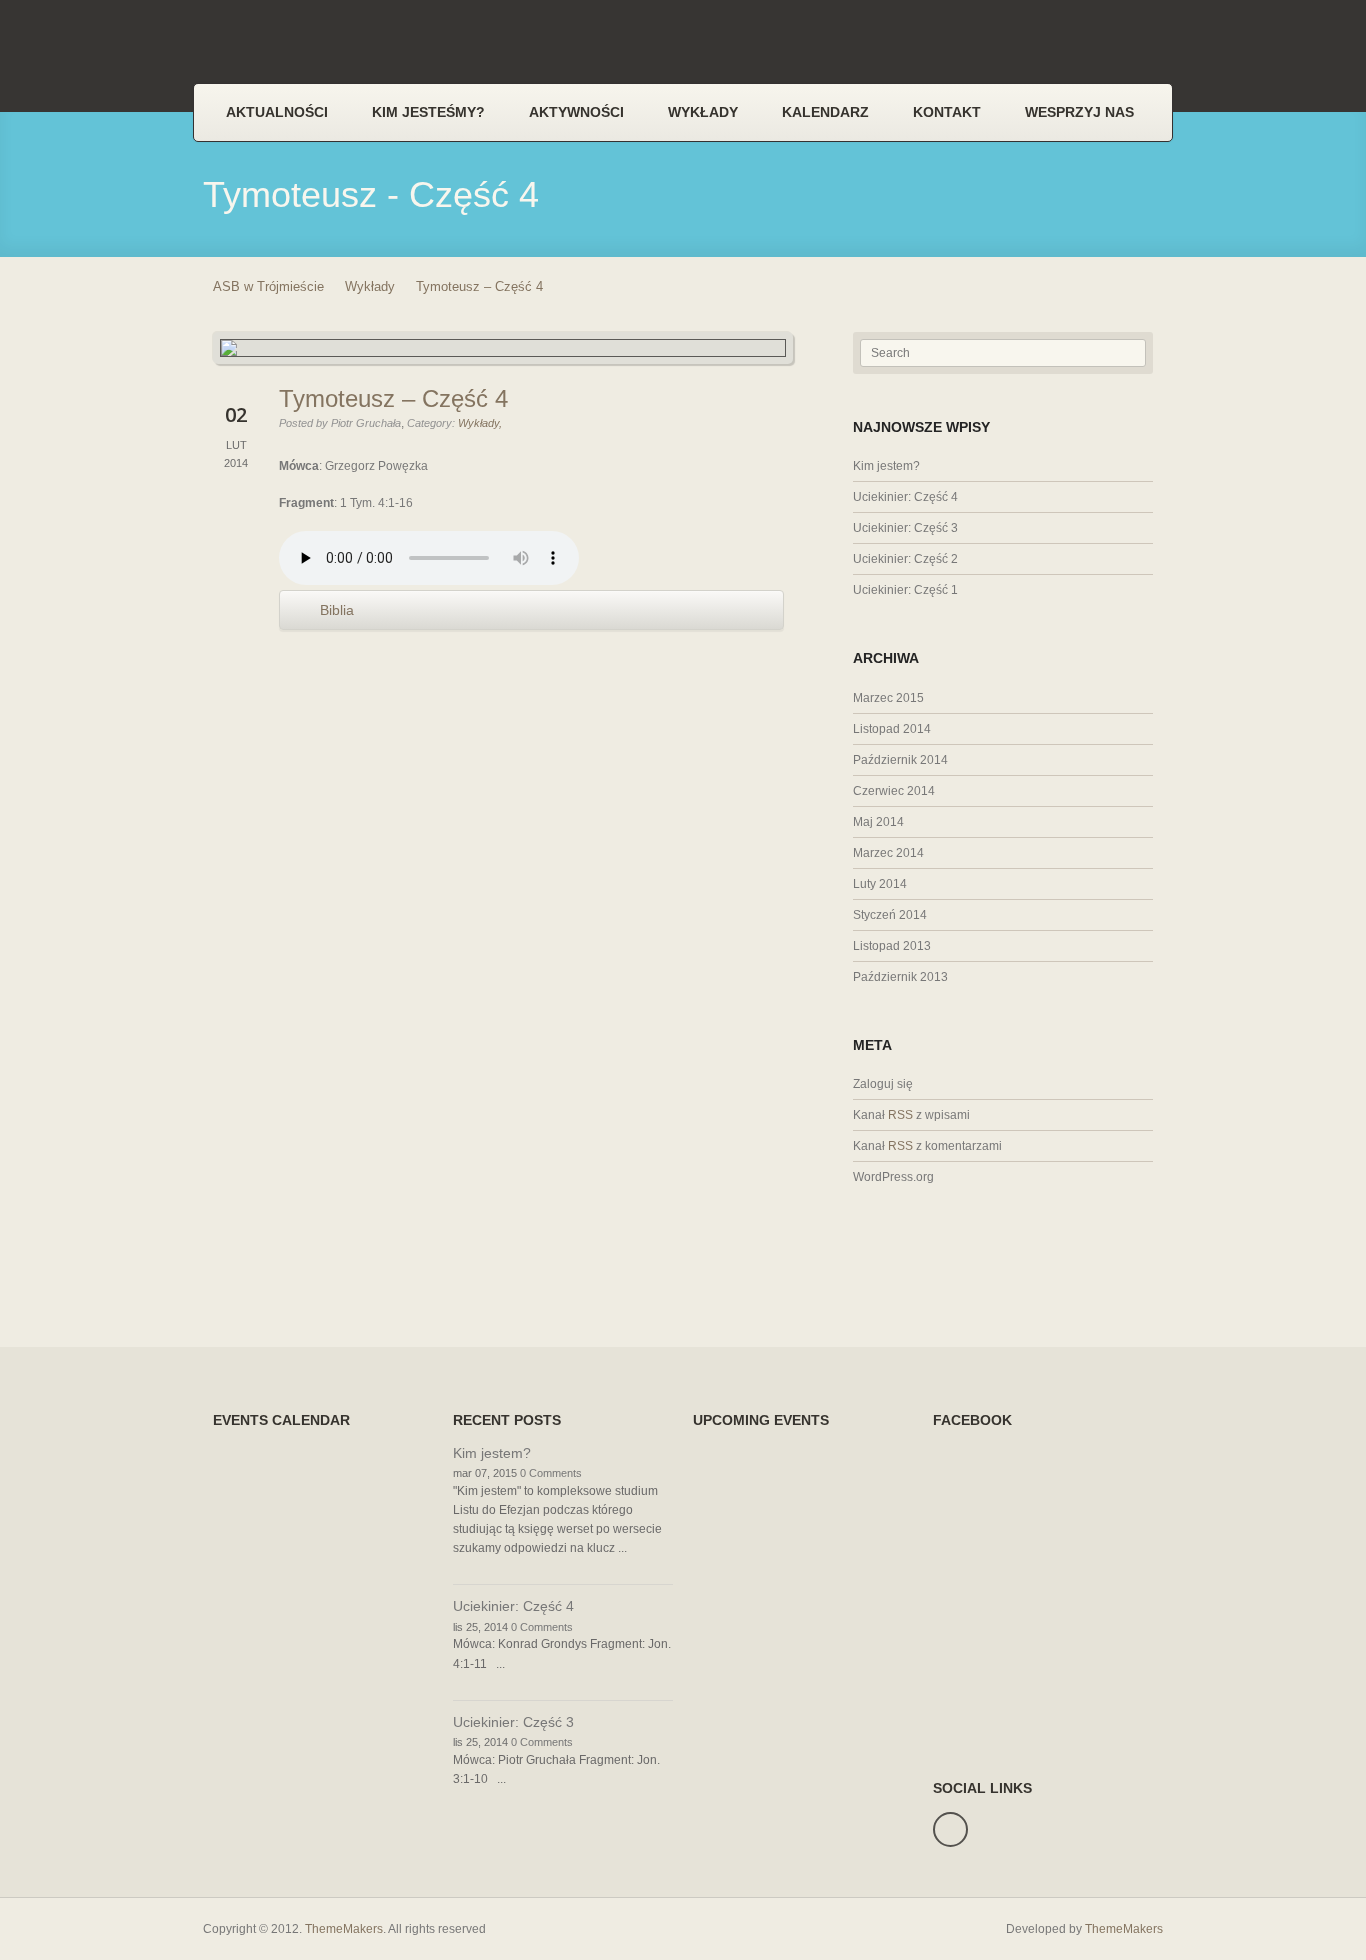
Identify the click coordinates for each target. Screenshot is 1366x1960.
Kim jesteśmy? (428, 112)
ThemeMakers (344, 1929)
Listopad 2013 (892, 946)
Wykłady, (480, 423)
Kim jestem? (886, 466)
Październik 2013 (900, 977)
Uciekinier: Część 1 (905, 590)
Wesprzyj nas (1079, 112)
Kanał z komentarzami (927, 1146)
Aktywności (576, 112)
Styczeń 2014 (890, 915)
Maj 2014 (878, 822)
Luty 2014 (880, 884)
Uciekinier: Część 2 (905, 559)
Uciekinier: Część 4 (905, 497)
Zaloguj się (883, 1084)
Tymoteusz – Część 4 (393, 398)
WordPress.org (893, 1177)
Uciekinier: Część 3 (905, 528)
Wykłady (703, 112)
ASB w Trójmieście (268, 286)
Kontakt (947, 112)
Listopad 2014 (892, 729)
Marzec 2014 (888, 853)
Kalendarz (825, 112)
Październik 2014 (900, 760)
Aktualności (277, 112)
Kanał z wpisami (911, 1115)
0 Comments (551, 1473)
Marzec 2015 (888, 698)
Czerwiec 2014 (894, 791)
